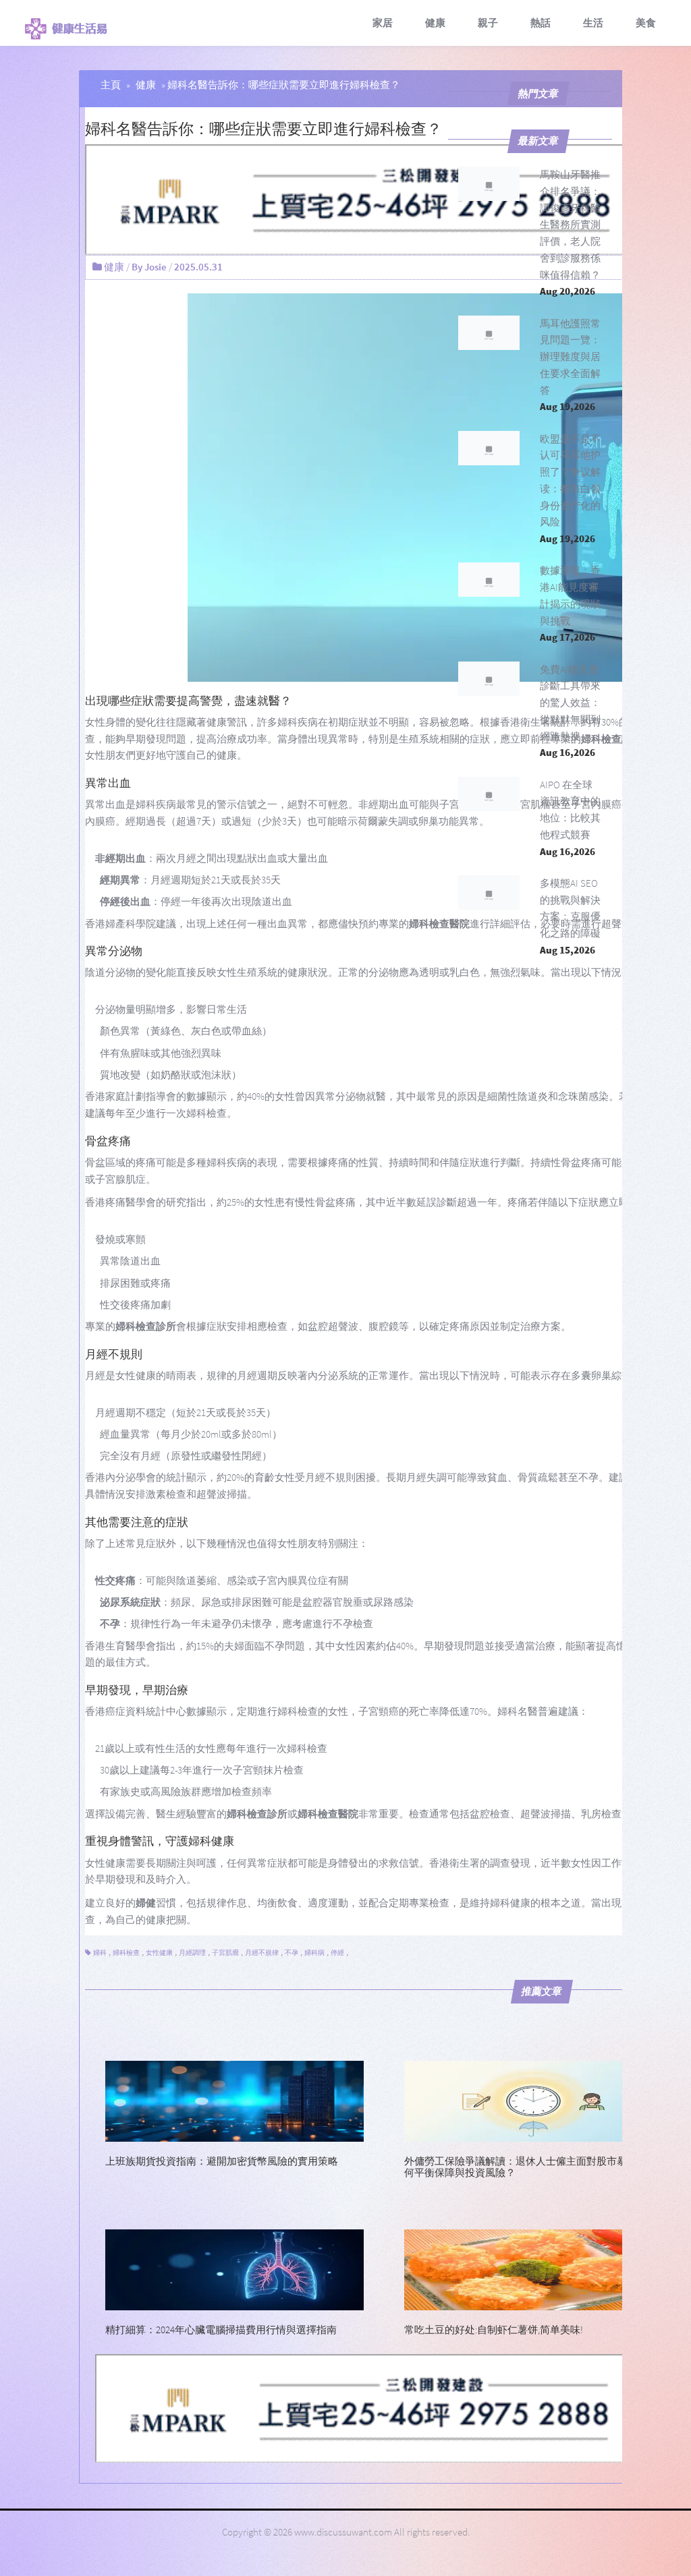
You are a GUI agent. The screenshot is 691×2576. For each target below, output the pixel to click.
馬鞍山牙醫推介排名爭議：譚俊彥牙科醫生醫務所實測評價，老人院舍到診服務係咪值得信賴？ (570, 225)
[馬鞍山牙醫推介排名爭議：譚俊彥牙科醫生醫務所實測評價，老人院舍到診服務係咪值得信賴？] (489, 184)
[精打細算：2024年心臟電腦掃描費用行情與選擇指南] (234, 2268)
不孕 (292, 1953)
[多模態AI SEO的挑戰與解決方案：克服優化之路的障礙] (489, 892)
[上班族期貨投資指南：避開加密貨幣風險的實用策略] (234, 2100)
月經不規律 (262, 1953)
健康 (435, 23)
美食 (646, 23)
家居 (383, 23)
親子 (488, 23)
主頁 (111, 85)
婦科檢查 (126, 1953)
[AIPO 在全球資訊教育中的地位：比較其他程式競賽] (489, 794)
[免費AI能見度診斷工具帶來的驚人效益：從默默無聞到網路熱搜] (489, 679)
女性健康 (159, 1953)
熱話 (541, 23)
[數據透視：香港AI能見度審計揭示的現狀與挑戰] (489, 580)
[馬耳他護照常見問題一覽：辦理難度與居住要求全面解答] (489, 333)
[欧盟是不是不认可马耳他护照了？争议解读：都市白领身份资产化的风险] (489, 448)
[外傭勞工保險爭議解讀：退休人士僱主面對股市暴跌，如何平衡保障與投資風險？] (533, 2100)
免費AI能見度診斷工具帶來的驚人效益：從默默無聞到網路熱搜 (570, 703)
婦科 (100, 1953)
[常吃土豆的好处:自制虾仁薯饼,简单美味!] (533, 2268)
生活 (593, 23)
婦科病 (314, 1953)
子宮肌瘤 (225, 1953)
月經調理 (192, 1953)
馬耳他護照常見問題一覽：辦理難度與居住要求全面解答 (570, 357)
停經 (337, 1953)
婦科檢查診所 (146, 1326)
